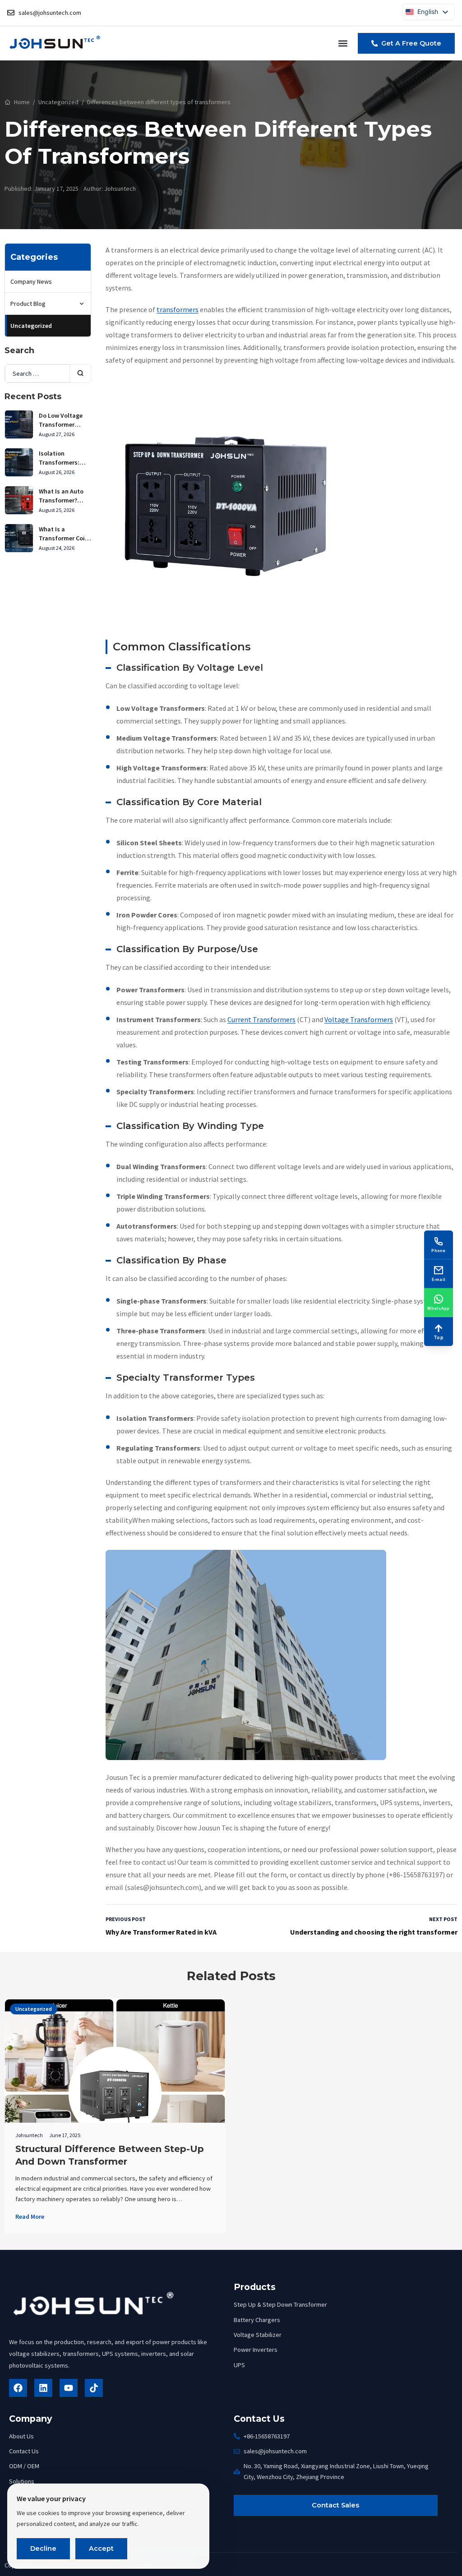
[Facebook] (18, 2388)
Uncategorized (58, 102)
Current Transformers (261, 1019)
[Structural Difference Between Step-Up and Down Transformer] (115, 2092)
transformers (178, 309)
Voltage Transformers (359, 1019)
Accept (101, 2548)
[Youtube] (69, 2388)
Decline (43, 2548)
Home (22, 102)
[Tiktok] (94, 2388)
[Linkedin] (43, 2388)
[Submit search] (80, 373)
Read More (30, 2217)
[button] (343, 43)
